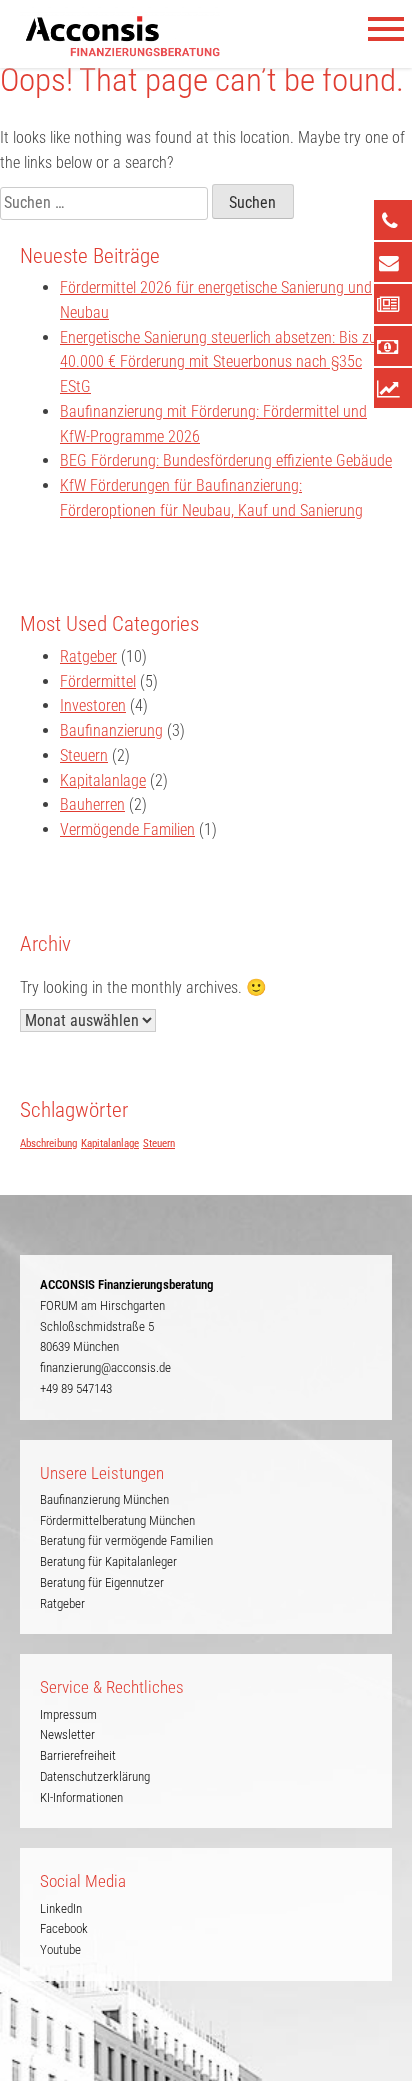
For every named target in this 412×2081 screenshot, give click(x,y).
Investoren (93, 705)
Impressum (68, 1714)
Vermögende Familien (127, 829)
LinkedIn (61, 1908)
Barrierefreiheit (78, 1755)
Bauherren (92, 804)
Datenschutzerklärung (95, 1776)
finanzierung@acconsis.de (105, 1367)
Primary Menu (387, 30)
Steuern (84, 755)
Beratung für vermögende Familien (126, 1540)
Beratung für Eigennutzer (102, 1582)
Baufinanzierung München (104, 1499)
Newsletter (67, 1734)
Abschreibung (48, 1143)
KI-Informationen (81, 1797)
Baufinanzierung (111, 730)
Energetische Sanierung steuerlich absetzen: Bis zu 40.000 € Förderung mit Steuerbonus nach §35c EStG (218, 362)
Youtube (60, 1949)
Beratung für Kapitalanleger (108, 1561)
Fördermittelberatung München (117, 1520)
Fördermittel (98, 681)
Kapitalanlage (103, 780)
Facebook (64, 1928)
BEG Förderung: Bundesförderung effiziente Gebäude (226, 460)
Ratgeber (88, 656)
